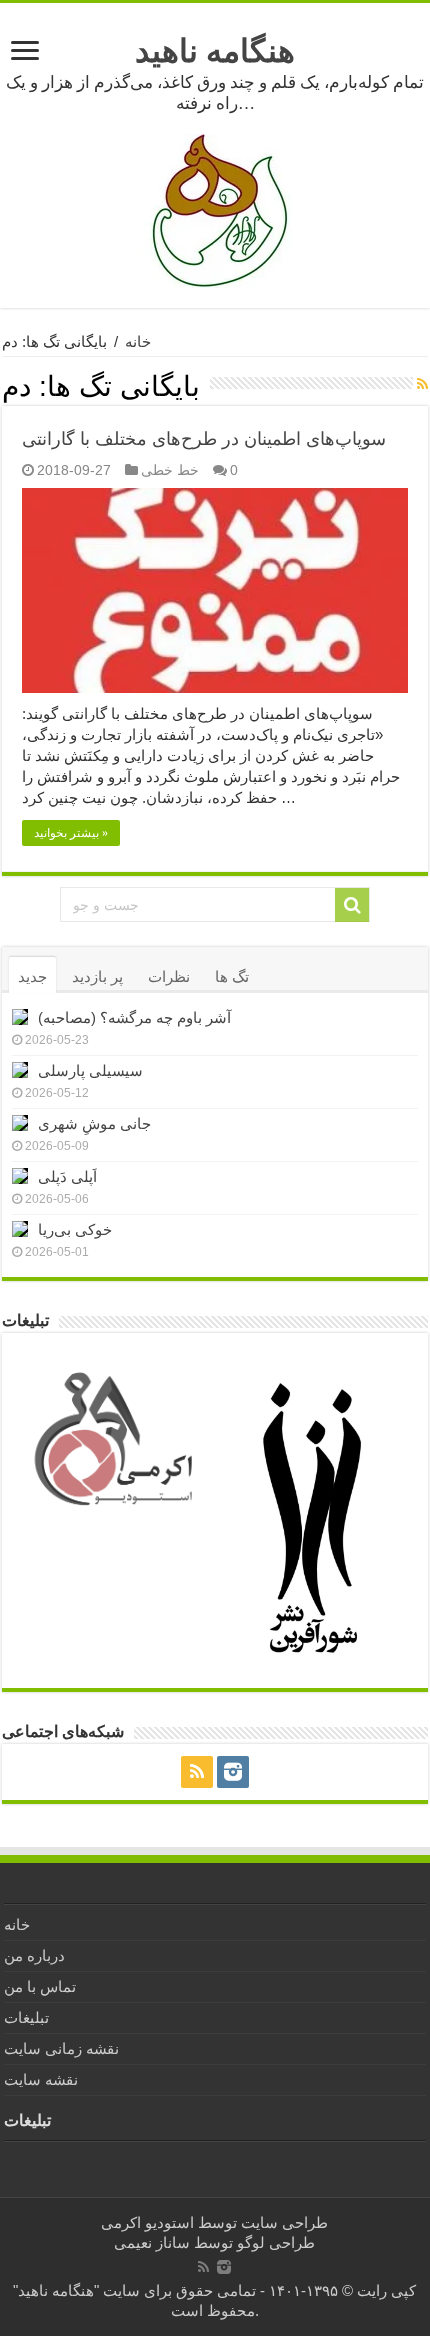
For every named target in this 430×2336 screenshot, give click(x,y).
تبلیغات (26, 2017)
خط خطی (170, 470)
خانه (138, 341)
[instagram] (233, 1772)
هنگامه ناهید (215, 51)
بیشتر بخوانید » (71, 833)
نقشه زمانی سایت (61, 2048)
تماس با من (40, 1986)
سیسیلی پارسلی (90, 1070)
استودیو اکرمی (147, 2222)
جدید (32, 976)
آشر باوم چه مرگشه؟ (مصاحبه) (134, 1017)
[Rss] (197, 1772)
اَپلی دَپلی (67, 1176)
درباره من (34, 1955)
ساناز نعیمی (152, 2242)
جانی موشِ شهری (94, 1123)
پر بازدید (97, 976)
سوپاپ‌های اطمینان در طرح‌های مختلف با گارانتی (204, 439)
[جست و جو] (352, 905)
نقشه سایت (41, 2079)
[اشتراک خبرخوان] (422, 384)
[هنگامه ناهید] (215, 209)
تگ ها (232, 976)
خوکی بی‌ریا (75, 1229)
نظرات (169, 976)
